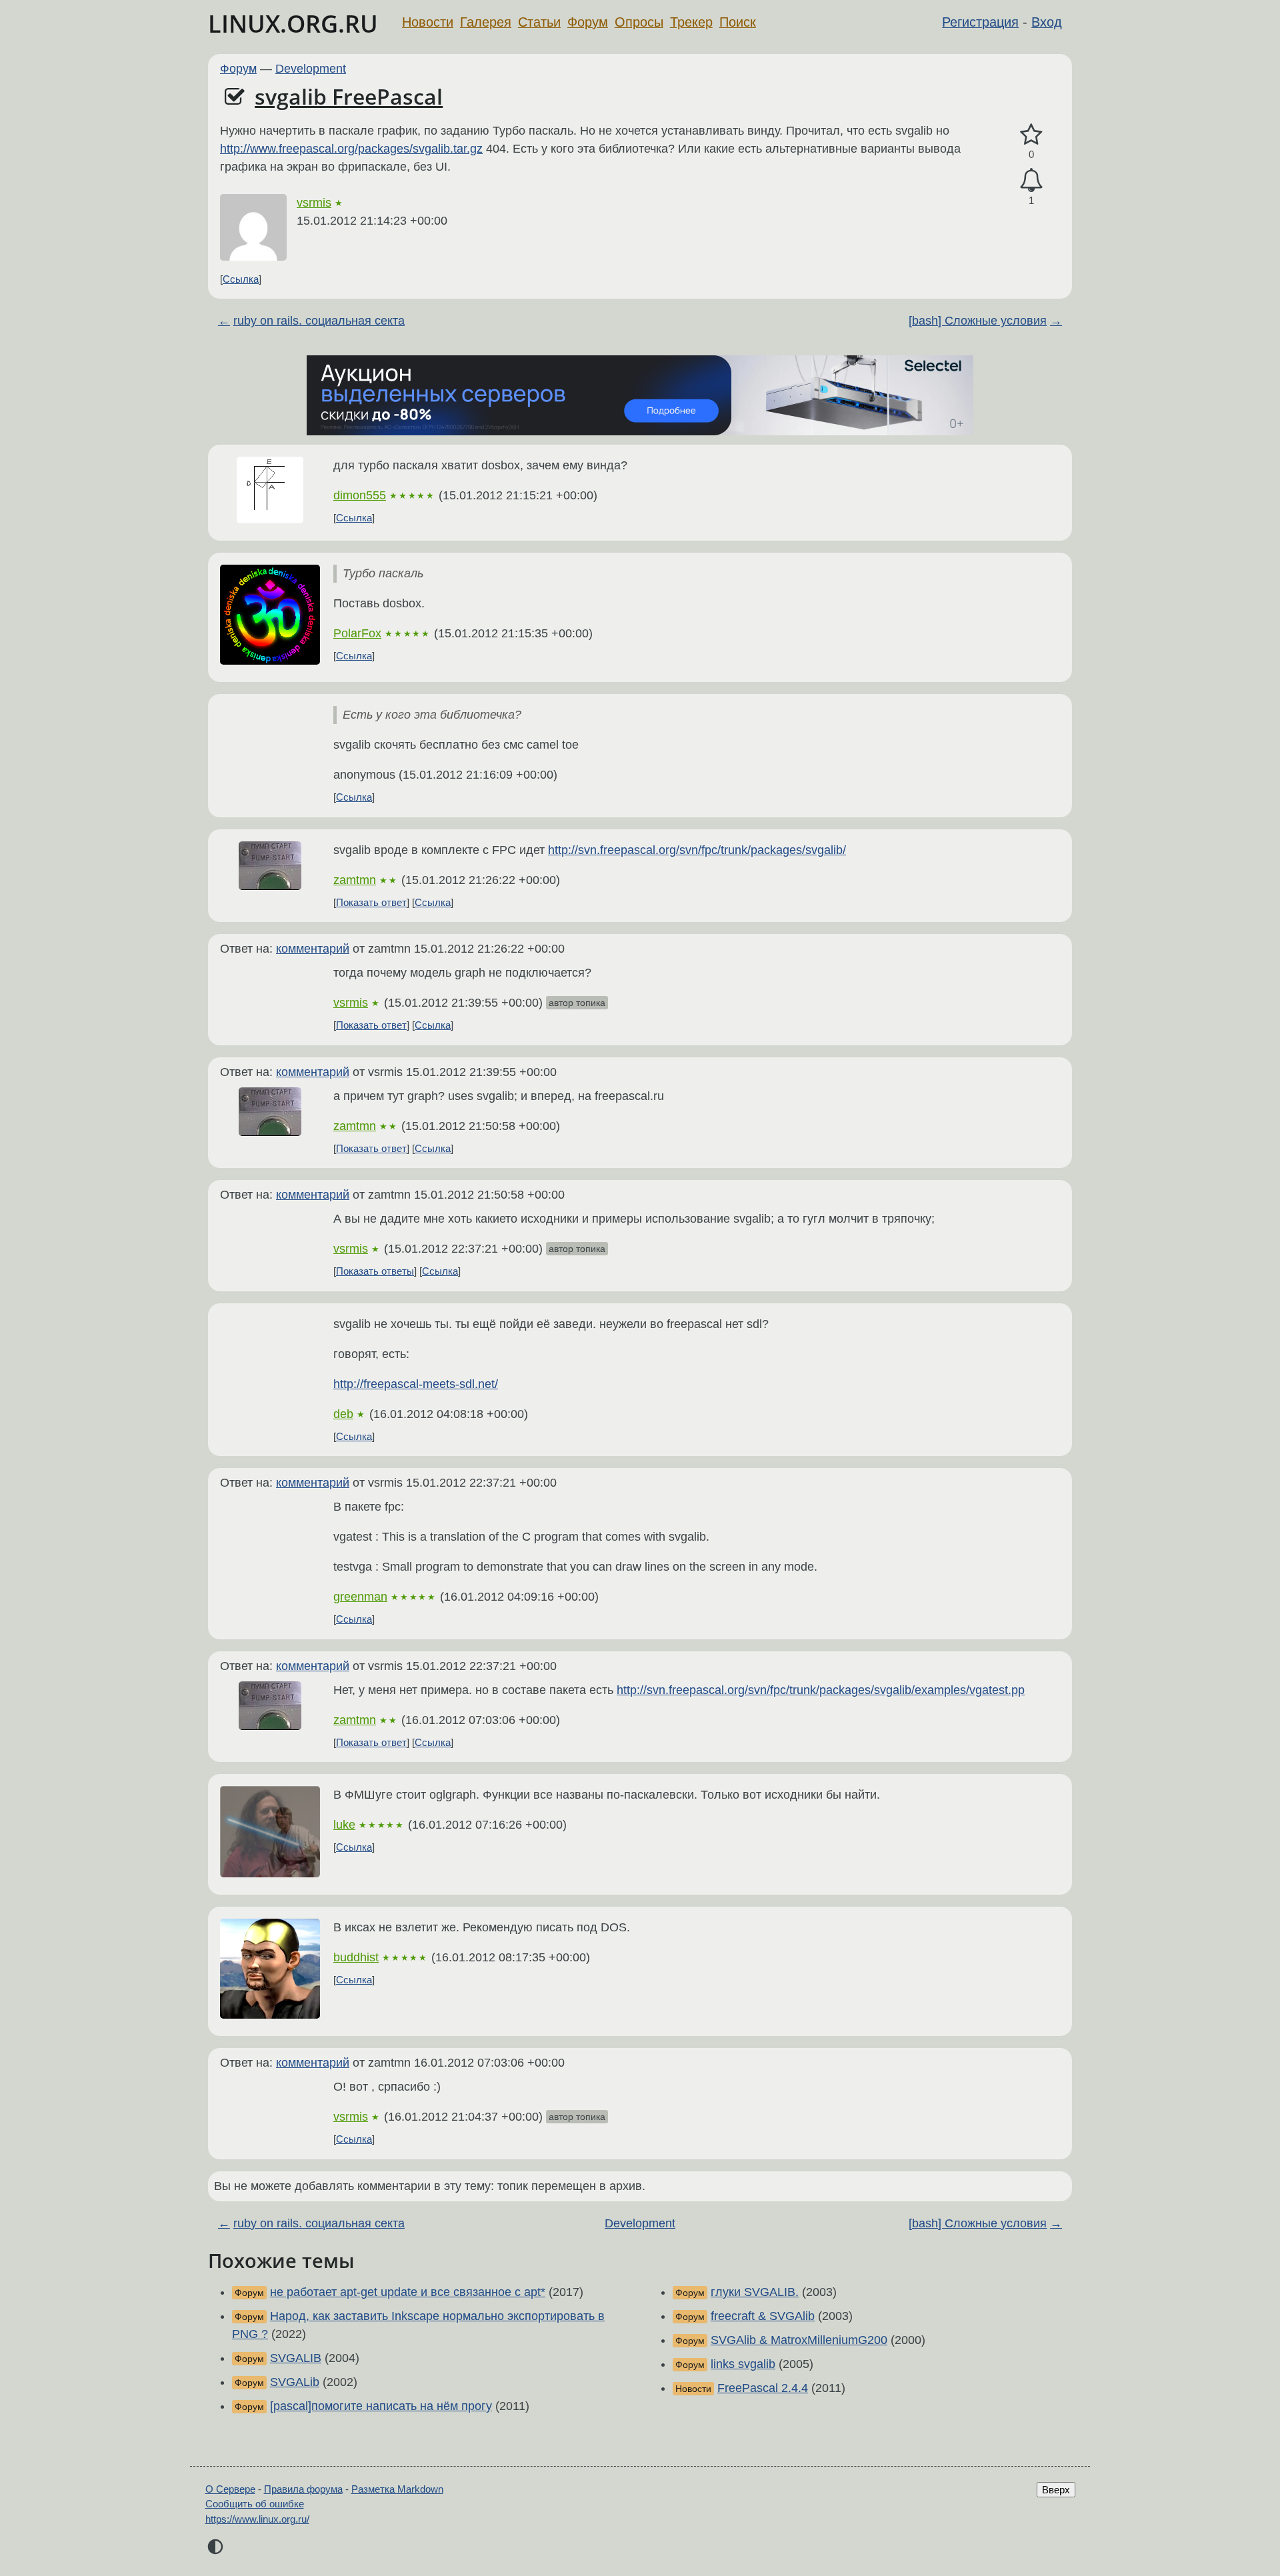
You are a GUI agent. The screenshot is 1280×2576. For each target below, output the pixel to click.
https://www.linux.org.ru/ (257, 2519)
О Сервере (230, 2489)
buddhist (356, 1957)
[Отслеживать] (1031, 180)
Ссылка (241, 279)
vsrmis (314, 203)
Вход (1047, 22)
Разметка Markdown (397, 2489)
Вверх (1056, 2490)
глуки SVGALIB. (755, 2292)
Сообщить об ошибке (255, 2504)
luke (344, 1825)
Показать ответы (375, 1271)
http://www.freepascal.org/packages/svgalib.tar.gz (351, 149)
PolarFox (357, 633)
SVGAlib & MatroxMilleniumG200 (799, 2340)
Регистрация (980, 22)
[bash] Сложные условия (978, 321)
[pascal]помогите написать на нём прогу (381, 2406)
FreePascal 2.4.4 (763, 2388)
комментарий (313, 949)
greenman (360, 1597)
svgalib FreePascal (349, 96)
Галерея (486, 22)
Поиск (738, 22)
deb (343, 1414)
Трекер (691, 22)
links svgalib (743, 2364)
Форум (588, 22)
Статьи (539, 22)
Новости (428, 22)
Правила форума (303, 2489)
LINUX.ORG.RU (293, 24)
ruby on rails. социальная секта (319, 321)
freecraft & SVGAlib (763, 2316)
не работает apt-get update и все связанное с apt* (408, 2292)
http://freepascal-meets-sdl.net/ (416, 1384)
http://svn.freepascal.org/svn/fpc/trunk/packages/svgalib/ (697, 850)
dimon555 (360, 495)
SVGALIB (296, 2358)
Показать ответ (371, 902)
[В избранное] (1031, 135)
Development (311, 69)
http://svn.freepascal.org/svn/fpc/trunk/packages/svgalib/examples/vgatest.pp (821, 1690)
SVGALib (295, 2382)
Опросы (639, 22)
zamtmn (355, 880)
